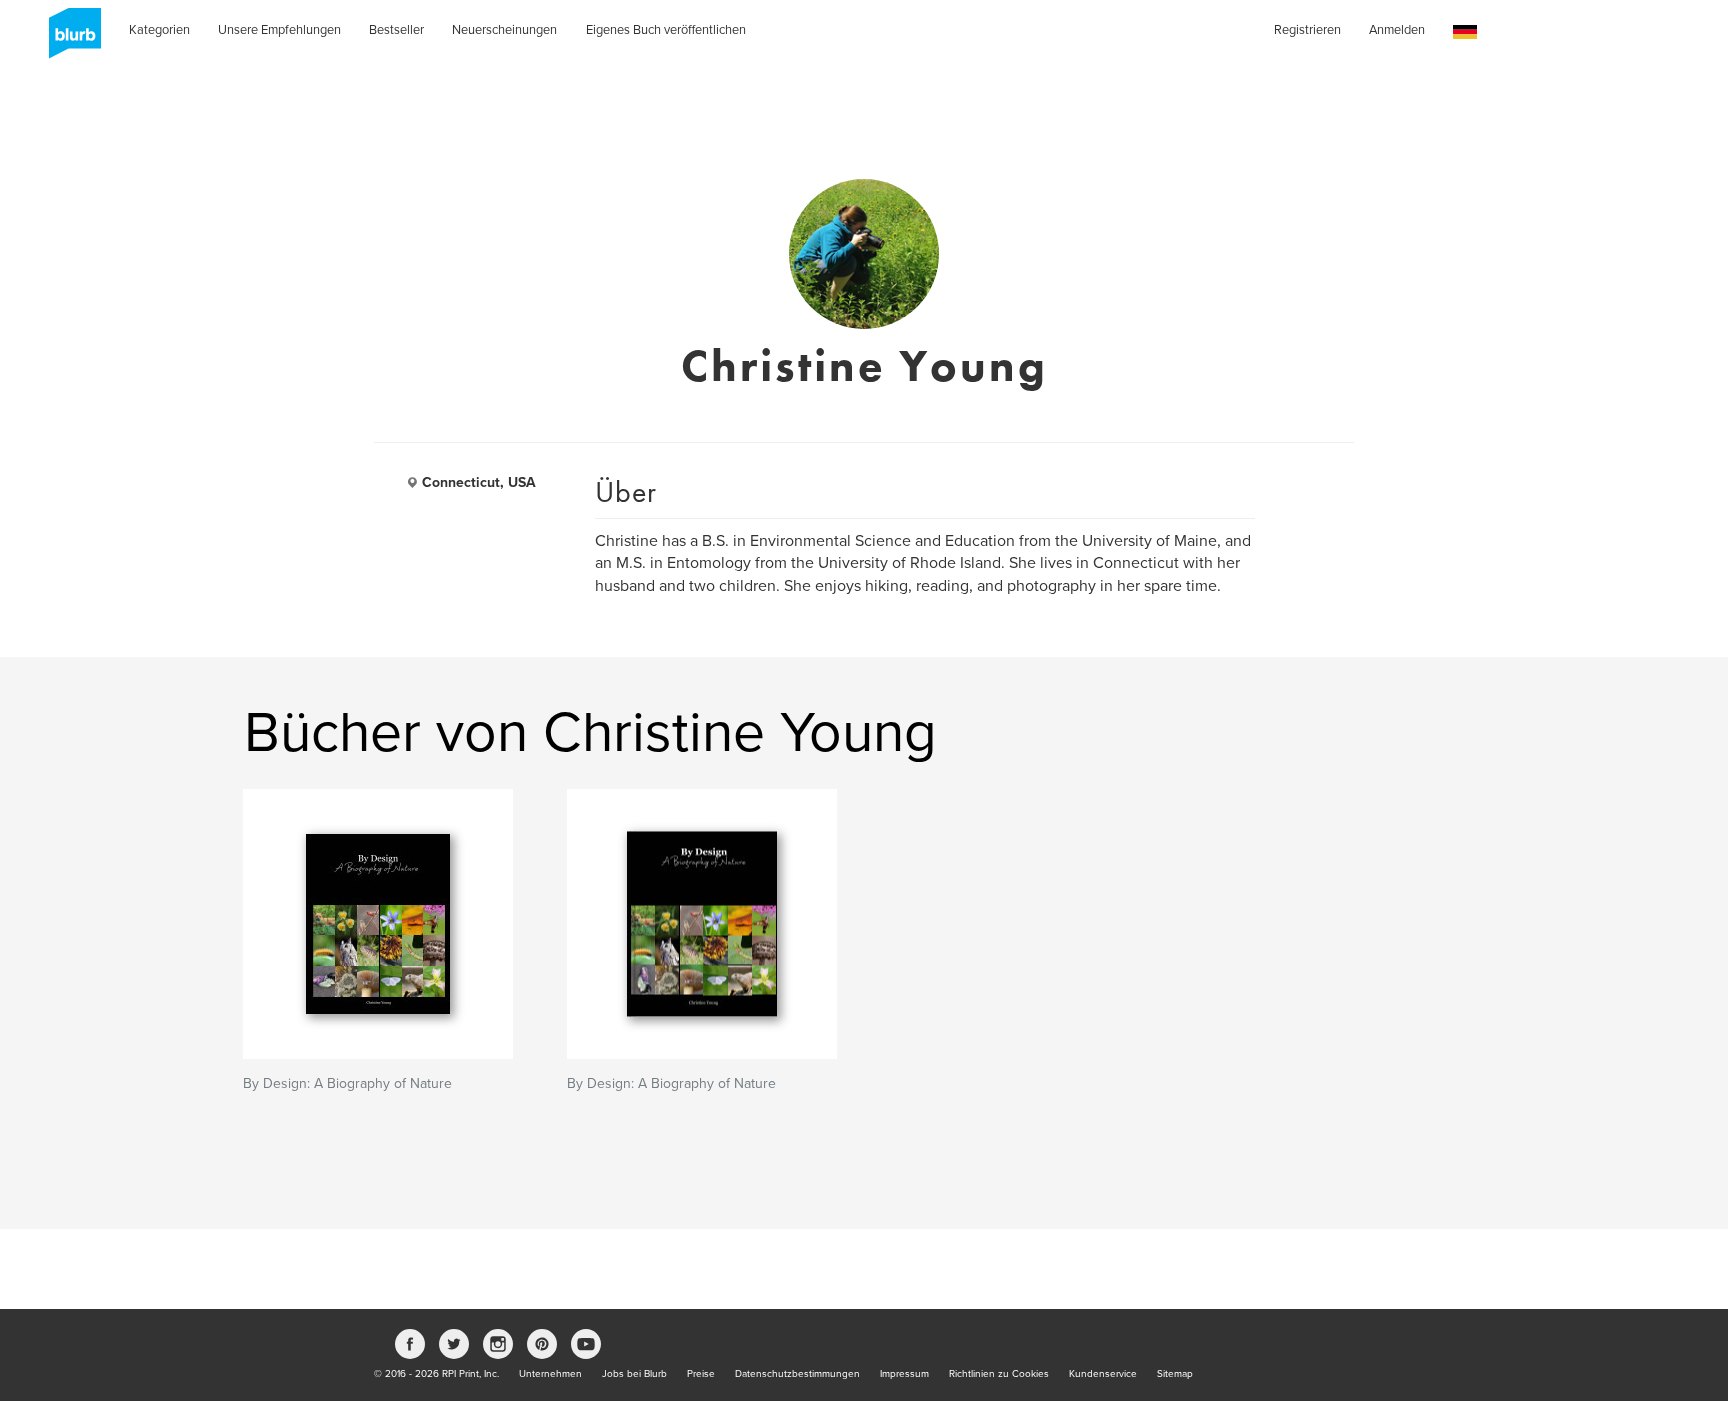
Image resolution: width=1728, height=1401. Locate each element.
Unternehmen (550, 1374)
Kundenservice (1103, 1374)
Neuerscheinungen (504, 30)
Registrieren (1307, 30)
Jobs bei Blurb (634, 1374)
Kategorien (159, 30)
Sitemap (1175, 1374)
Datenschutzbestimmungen (797, 1374)
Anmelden (1397, 30)
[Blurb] (69, 40)
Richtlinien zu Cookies (999, 1374)
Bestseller (396, 30)
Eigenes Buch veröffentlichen (666, 30)
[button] (1465, 32)
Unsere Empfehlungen (279, 30)
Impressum (904, 1374)
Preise (701, 1374)
